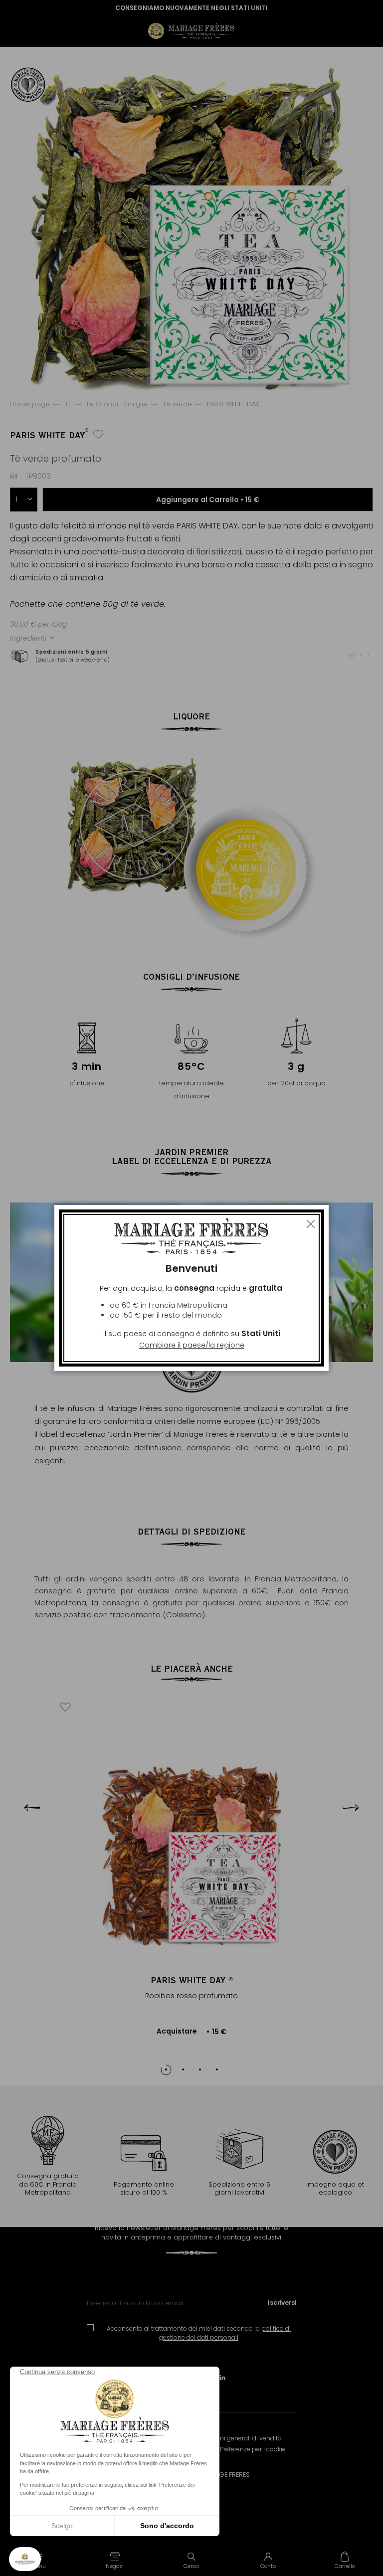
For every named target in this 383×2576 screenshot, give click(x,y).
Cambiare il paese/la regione (192, 1345)
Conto (268, 2566)
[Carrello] (345, 2560)
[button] (115, 2560)
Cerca (191, 2566)
